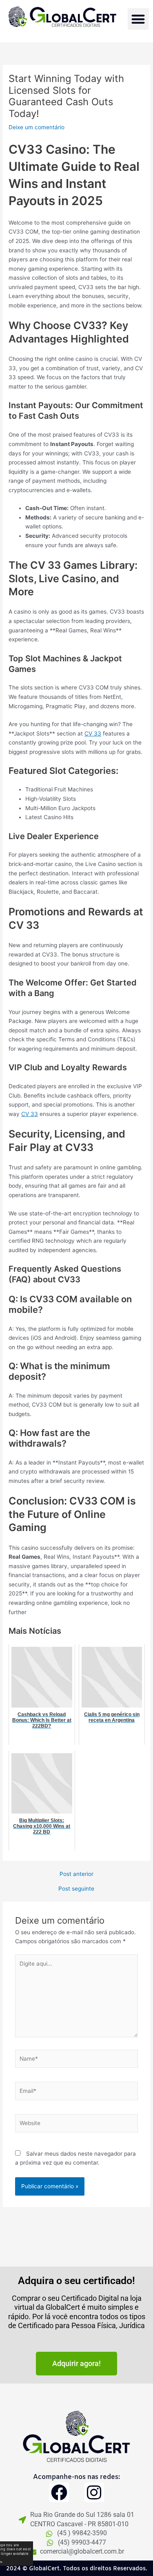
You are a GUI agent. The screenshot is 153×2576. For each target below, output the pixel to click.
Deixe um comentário (37, 127)
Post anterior (76, 1874)
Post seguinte (76, 1889)
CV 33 (93, 733)
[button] (139, 19)
